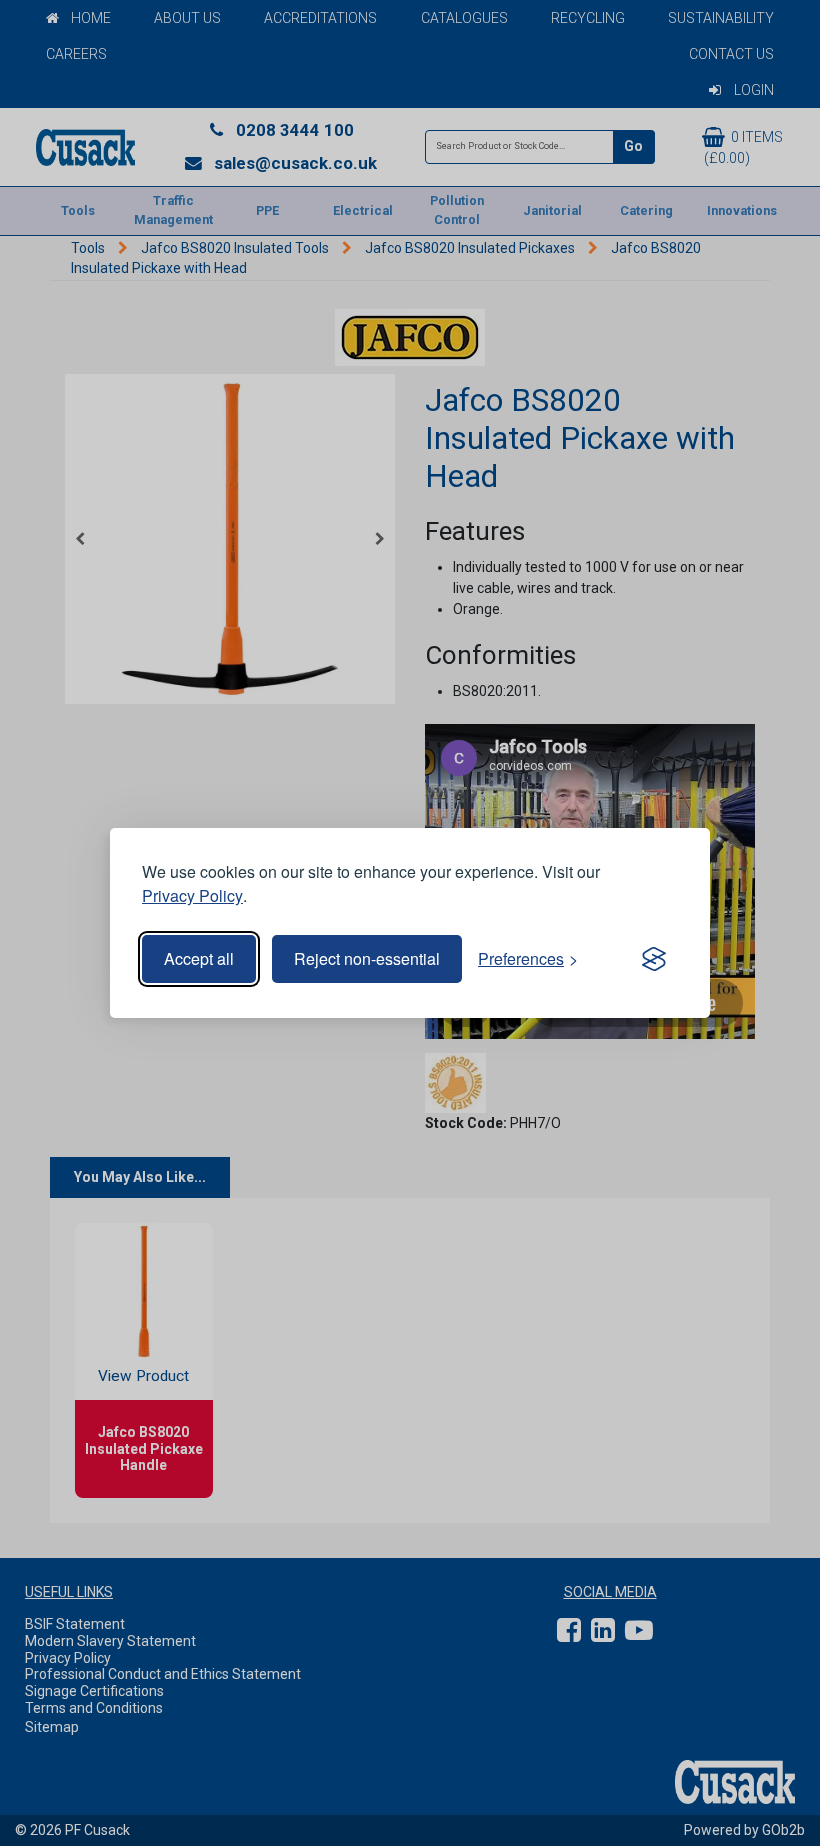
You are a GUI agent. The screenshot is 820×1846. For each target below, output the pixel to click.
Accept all (199, 958)
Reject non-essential (367, 958)
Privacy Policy (192, 895)
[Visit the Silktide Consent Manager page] (654, 959)
